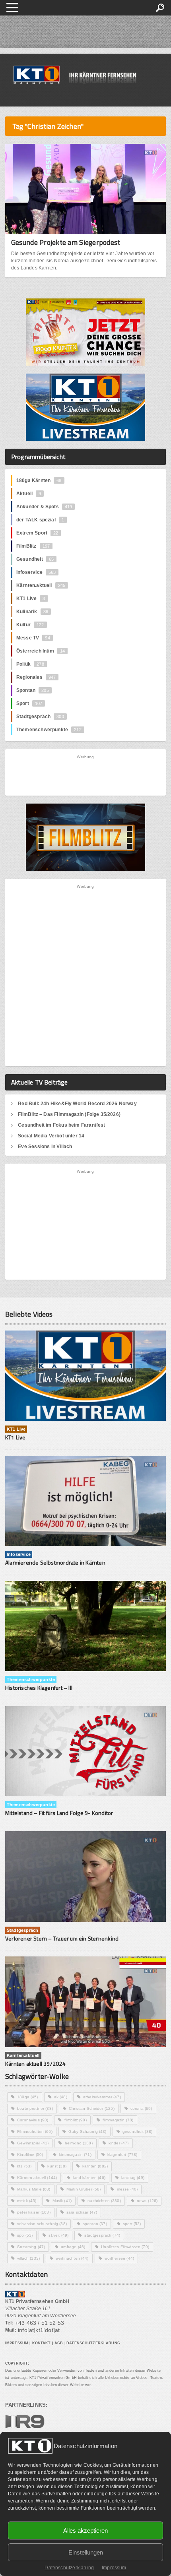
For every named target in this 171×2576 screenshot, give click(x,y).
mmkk (27, 2201)
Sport (29, 703)
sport (132, 2224)
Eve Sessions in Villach (45, 1147)
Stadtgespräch (40, 717)
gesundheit (137, 2131)
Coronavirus (33, 2120)
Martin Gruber (84, 2189)
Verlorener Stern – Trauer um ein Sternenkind (62, 1938)
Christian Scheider (92, 2108)
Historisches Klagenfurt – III (39, 1688)
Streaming (31, 2247)
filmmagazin (118, 2120)
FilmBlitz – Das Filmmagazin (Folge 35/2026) (69, 1114)
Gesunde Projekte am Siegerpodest (66, 242)
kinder (119, 2143)
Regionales (36, 677)
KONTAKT (42, 2343)
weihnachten (72, 2258)
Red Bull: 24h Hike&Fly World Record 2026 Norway (77, 1104)
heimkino (79, 2143)
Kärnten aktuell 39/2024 (35, 2064)
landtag (133, 2178)
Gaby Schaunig (87, 2131)
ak (61, 2097)
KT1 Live (31, 598)
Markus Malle (34, 2189)
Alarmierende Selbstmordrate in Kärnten (55, 1562)
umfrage (73, 2247)
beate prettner (35, 2108)
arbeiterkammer (102, 2097)
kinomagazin (75, 2155)
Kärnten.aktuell (41, 585)
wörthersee (119, 2258)
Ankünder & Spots (44, 507)
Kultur (30, 625)
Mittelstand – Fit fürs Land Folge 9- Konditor (59, 1813)
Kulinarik (32, 612)
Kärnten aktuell (37, 2178)
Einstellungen (86, 2552)
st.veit (58, 2235)
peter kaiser (34, 2212)
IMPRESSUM (17, 2343)
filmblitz (76, 2120)
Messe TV (33, 638)
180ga (28, 2097)
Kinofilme (30, 2155)
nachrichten (104, 2201)
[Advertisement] (86, 775)
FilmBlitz (33, 546)
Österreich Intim (41, 651)
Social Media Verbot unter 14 (51, 1136)
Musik (62, 2201)
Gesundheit (35, 559)
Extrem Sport (37, 533)
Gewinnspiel (33, 2143)
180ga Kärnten (39, 480)
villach (28, 2258)
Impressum (114, 2568)
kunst (57, 2166)
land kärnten (89, 2178)
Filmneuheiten (35, 2131)
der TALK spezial (40, 520)
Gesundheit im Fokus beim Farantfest (61, 1125)
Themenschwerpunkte (49, 730)
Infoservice (36, 572)
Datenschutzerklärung (69, 2568)
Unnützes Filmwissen (125, 2247)
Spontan (33, 690)
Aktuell (29, 494)
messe (127, 2189)
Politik (30, 664)
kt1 (24, 2166)
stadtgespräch (102, 2235)
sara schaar (82, 2212)
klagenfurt (122, 2155)
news (147, 2201)
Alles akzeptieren (85, 2530)
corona (141, 2108)
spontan (95, 2224)
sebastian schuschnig (42, 2224)
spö (25, 2235)
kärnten (95, 2166)
